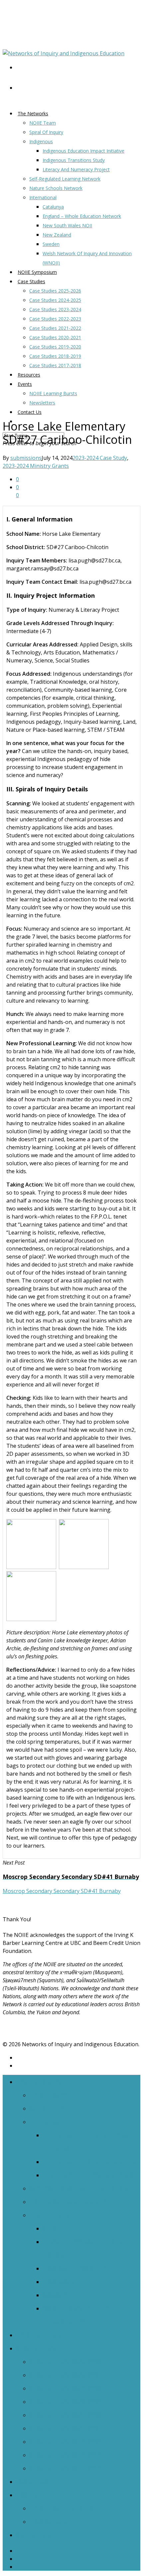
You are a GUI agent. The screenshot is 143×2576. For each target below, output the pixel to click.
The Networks (33, 113)
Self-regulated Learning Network (65, 179)
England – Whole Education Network (82, 216)
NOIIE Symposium (44, 2335)
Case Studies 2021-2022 (55, 328)
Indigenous (41, 141)
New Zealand (57, 235)
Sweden (51, 244)
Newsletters (42, 403)
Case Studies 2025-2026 (55, 291)
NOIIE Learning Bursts (53, 393)
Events (25, 384)
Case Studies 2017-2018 (55, 365)
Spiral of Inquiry (46, 132)
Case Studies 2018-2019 (55, 356)
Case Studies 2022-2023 (55, 319)
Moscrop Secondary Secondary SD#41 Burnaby (62, 1891)
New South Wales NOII (67, 225)
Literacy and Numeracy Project (76, 169)
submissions (26, 458)
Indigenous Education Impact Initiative (83, 151)
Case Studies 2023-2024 (55, 309)
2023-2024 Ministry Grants (36, 466)
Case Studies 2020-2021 (55, 337)
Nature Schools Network (56, 188)
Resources (32, 2481)
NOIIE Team (43, 123)
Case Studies (31, 281)
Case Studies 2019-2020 (55, 347)
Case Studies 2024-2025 (55, 300)
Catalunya (53, 207)
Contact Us (30, 412)
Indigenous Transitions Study (74, 160)
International (43, 197)
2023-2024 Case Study (100, 458)
